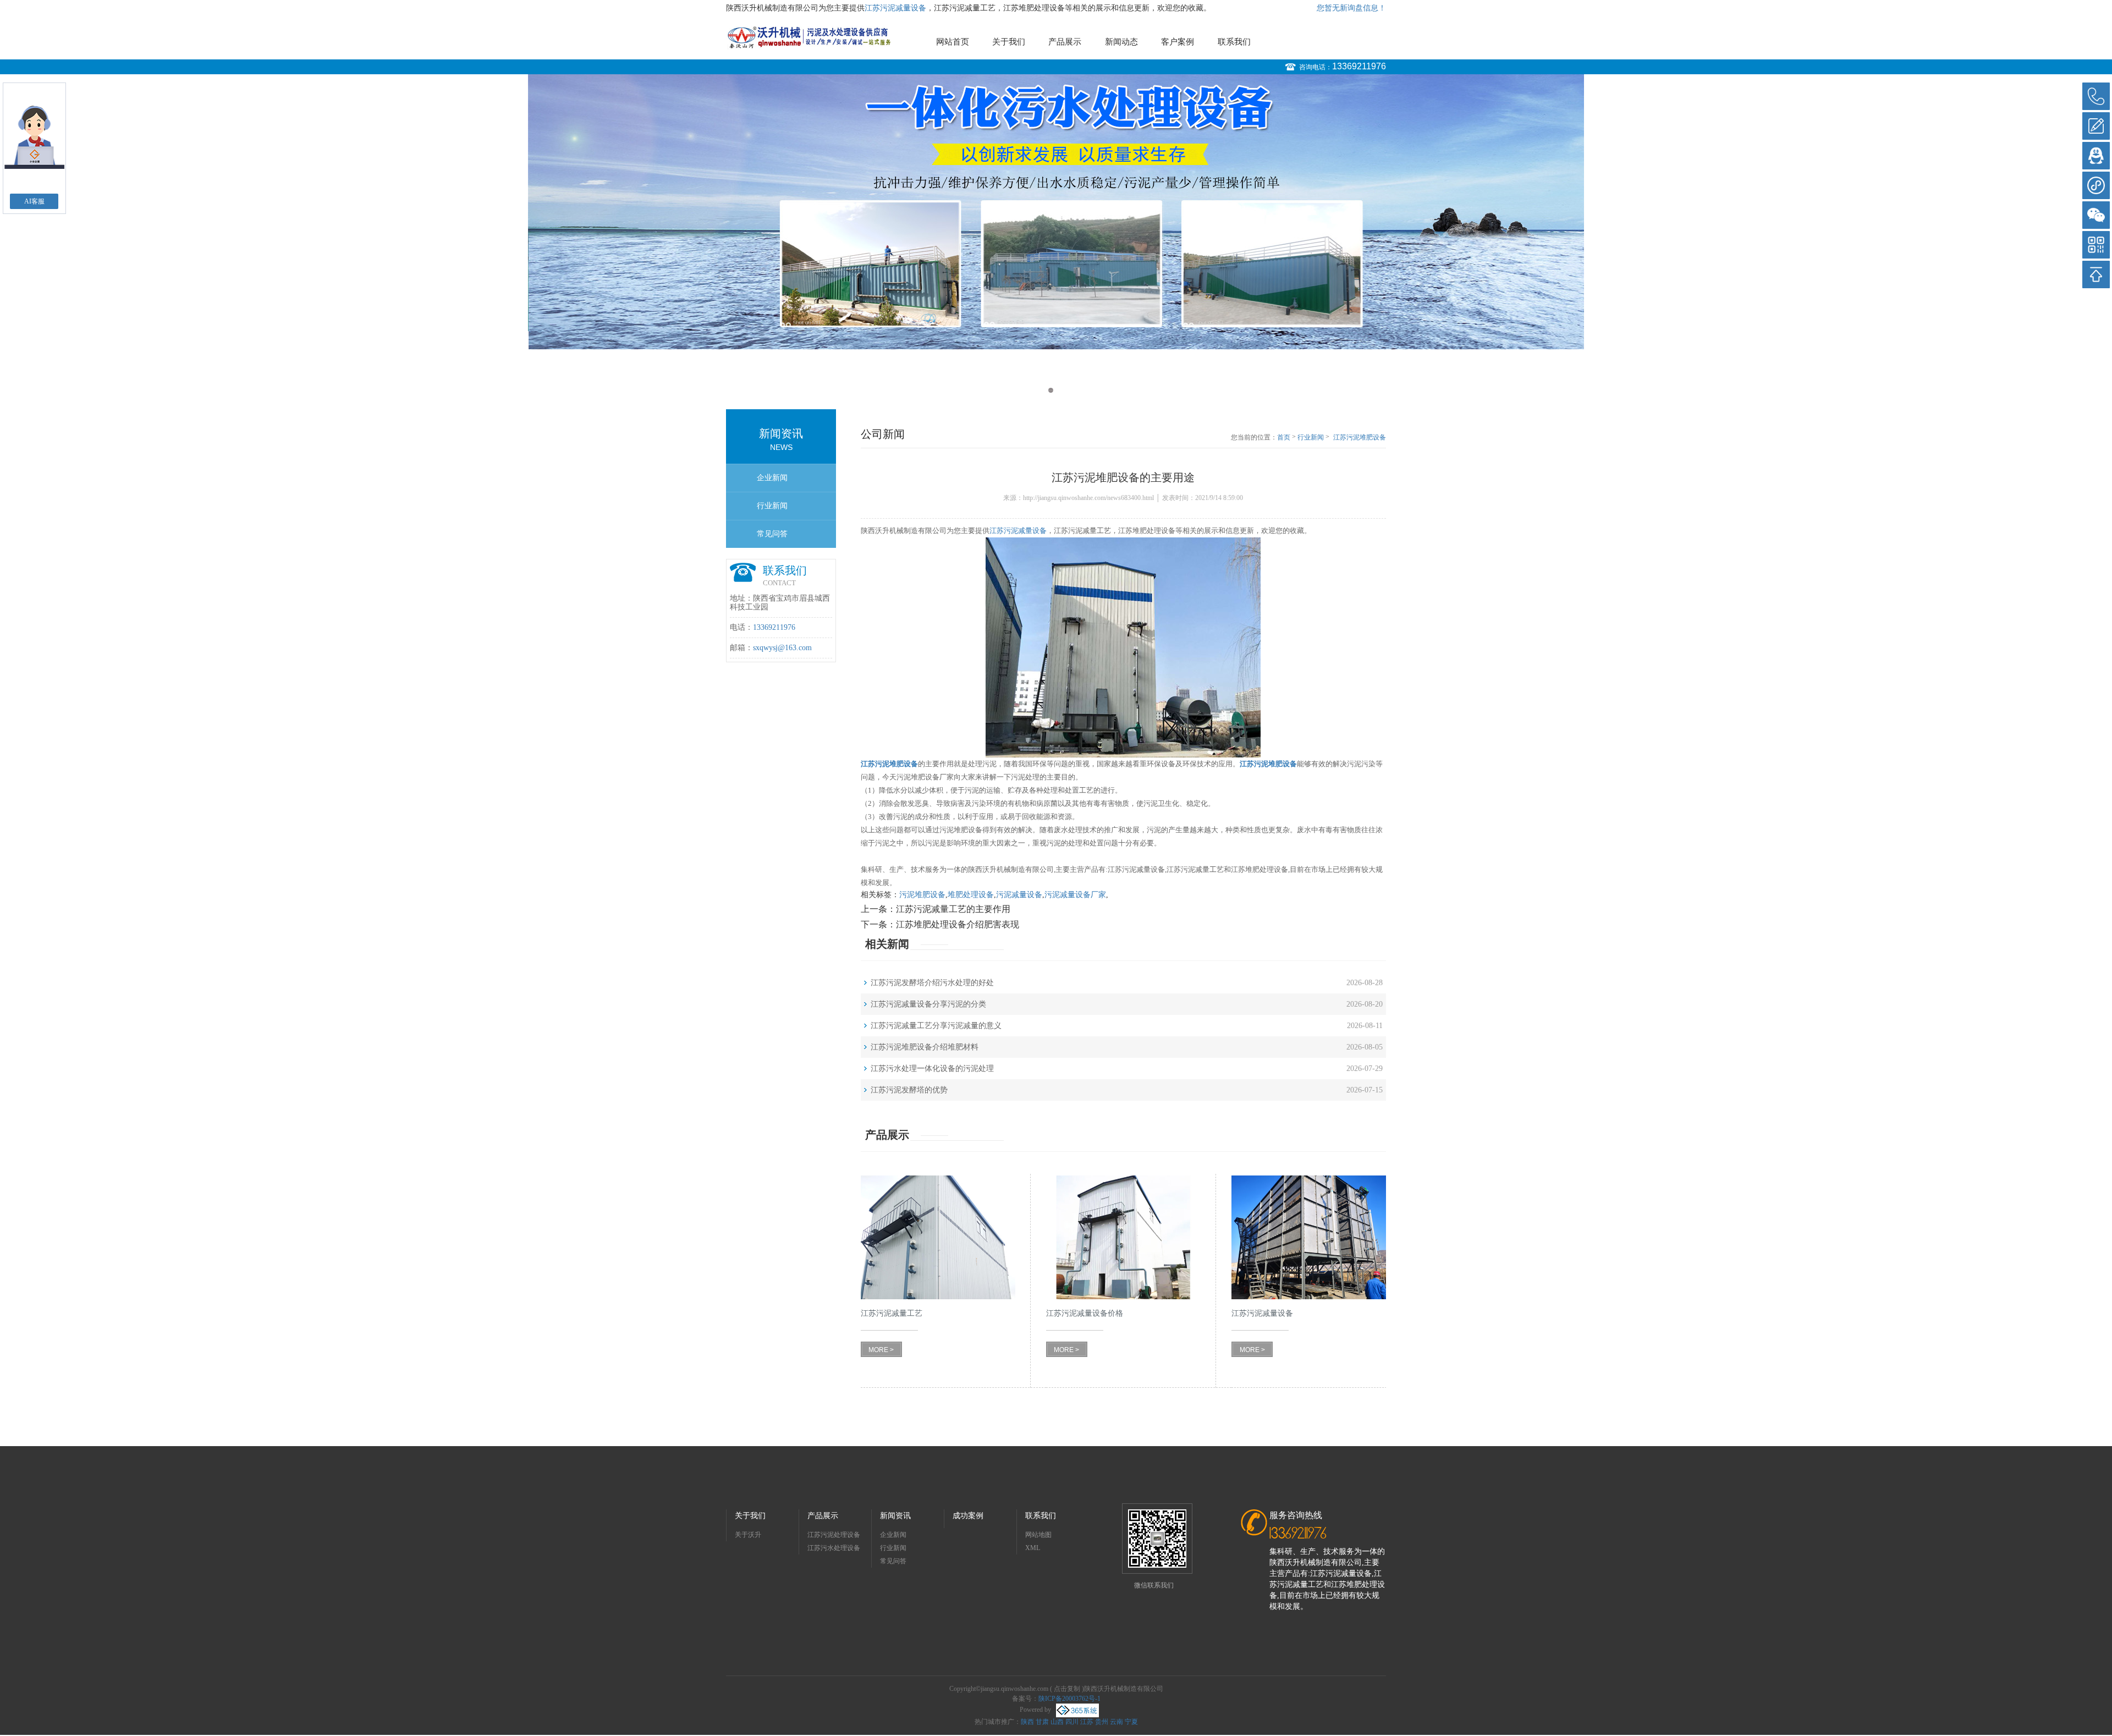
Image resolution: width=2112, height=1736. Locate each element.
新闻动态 (1121, 42)
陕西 (1027, 1722)
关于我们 (1009, 42)
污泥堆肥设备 (922, 895)
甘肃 (1042, 1722)
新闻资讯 (895, 1516)
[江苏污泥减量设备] (1309, 1237)
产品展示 (1065, 42)
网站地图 (1038, 1535)
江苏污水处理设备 (834, 1548)
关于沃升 (748, 1535)
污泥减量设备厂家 (1075, 895)
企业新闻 (772, 478)
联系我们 (1234, 42)
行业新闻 (772, 506)
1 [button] (1051, 390)
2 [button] (1061, 390)
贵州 (1102, 1722)
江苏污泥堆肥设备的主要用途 (1360, 438)
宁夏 (1131, 1722)
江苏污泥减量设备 (895, 8)
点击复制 (1067, 1689)
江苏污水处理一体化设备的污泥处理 (932, 1068)
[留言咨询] (2096, 126)
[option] (1056, 239)
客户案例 (1178, 42)
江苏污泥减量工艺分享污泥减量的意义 (936, 1026)
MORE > (881, 1350)
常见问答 (772, 534)
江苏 (1087, 1722)
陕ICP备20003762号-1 (1069, 1699)
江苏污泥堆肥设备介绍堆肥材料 (925, 1047)
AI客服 (34, 201)
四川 (1072, 1722)
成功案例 (968, 1516)
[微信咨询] (2096, 215)
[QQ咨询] (2096, 156)
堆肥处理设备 (971, 895)
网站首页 (953, 42)
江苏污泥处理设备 (834, 1535)
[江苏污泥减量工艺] (938, 1237)
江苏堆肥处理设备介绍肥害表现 (958, 924)
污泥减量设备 (1019, 895)
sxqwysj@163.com (782, 648)
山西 (1057, 1722)
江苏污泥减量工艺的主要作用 (953, 909)
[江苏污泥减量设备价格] (1123, 1237)
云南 (1116, 1722)
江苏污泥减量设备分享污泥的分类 (928, 1004)
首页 (1284, 437)
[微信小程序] (2096, 185)
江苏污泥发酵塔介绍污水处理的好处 (932, 983)
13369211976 (1359, 66)
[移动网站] (2096, 245)
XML (1033, 1548)
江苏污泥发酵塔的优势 (909, 1090)
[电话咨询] (2096, 96)
